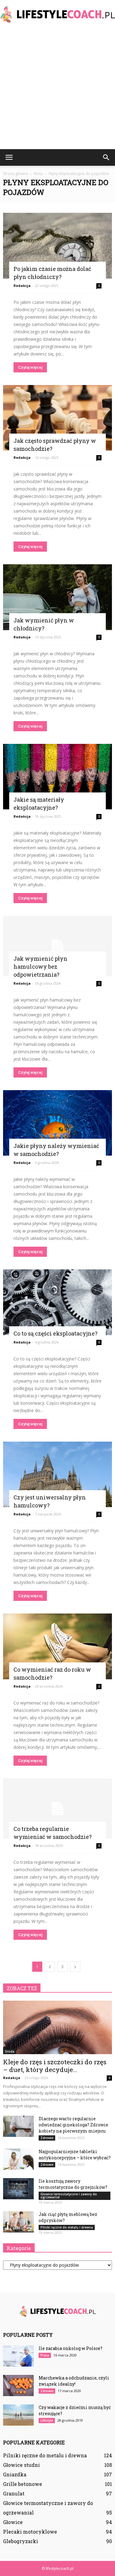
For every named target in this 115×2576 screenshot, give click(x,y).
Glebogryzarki (21, 2541)
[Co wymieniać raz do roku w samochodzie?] (57, 1646)
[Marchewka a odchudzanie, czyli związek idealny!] (18, 2385)
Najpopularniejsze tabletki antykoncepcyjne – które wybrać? (75, 2155)
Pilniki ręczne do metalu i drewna (67, 2227)
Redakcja (22, 286)
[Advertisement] (57, 88)
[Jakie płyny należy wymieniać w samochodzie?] (57, 1123)
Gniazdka (15, 2474)
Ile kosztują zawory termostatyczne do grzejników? (73, 2184)
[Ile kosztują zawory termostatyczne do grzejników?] (18, 2189)
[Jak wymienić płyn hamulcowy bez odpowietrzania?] (57, 946)
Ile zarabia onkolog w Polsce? (71, 2348)
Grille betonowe (23, 2484)
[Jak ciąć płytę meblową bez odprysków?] (18, 2222)
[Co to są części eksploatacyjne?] (57, 1302)
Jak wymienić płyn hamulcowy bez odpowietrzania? (40, 966)
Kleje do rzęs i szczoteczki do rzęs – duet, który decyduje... (55, 2066)
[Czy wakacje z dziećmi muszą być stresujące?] (18, 2415)
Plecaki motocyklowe (30, 2532)
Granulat (14, 2493)
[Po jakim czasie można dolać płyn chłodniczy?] (57, 246)
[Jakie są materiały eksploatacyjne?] (57, 777)
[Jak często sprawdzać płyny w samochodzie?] (57, 418)
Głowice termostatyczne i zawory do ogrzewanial (69, 2196)
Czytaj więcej (30, 367)
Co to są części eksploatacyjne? (56, 1333)
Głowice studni (21, 2465)
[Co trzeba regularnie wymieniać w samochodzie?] (57, 1808)
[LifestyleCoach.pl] (57, 14)
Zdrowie (47, 2138)
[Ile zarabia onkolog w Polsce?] (18, 2356)
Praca (45, 2355)
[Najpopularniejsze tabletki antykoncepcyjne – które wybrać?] (18, 2159)
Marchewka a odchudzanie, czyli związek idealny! (74, 2381)
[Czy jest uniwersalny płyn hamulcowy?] (57, 1475)
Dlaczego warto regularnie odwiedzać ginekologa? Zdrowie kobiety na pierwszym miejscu (73, 2125)
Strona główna (15, 174)
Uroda (10, 2051)
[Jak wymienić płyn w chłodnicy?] (57, 597)
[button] (106, 157)
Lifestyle (47, 2420)
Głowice (13, 2522)
